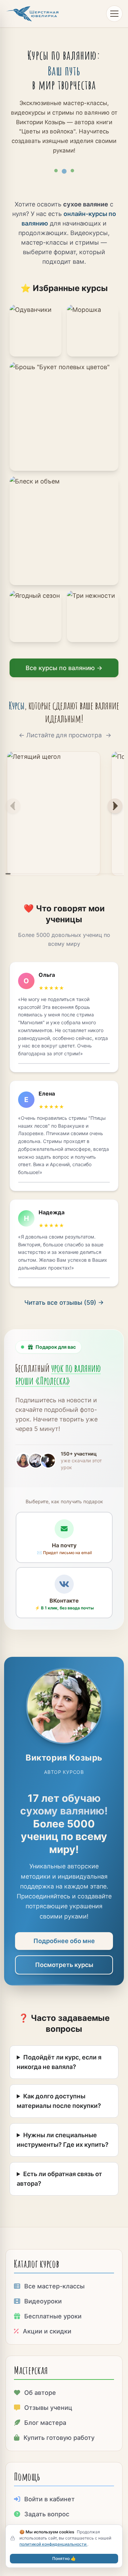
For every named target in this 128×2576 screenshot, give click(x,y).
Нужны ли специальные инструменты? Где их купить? (63, 2140)
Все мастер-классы (54, 2286)
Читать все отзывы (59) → (64, 1303)
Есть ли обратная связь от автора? (59, 2179)
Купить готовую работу (59, 2438)
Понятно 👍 (64, 2558)
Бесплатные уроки (53, 2316)
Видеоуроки (43, 2301)
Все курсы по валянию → (64, 668)
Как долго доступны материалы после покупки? (59, 2101)
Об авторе (40, 2393)
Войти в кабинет (49, 2499)
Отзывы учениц (48, 2408)
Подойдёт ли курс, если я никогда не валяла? (59, 2062)
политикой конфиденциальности (53, 2544)
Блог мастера (45, 2423)
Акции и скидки (47, 2331)
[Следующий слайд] (115, 806)
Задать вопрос (47, 2514)
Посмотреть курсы (64, 1965)
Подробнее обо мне (64, 1941)
